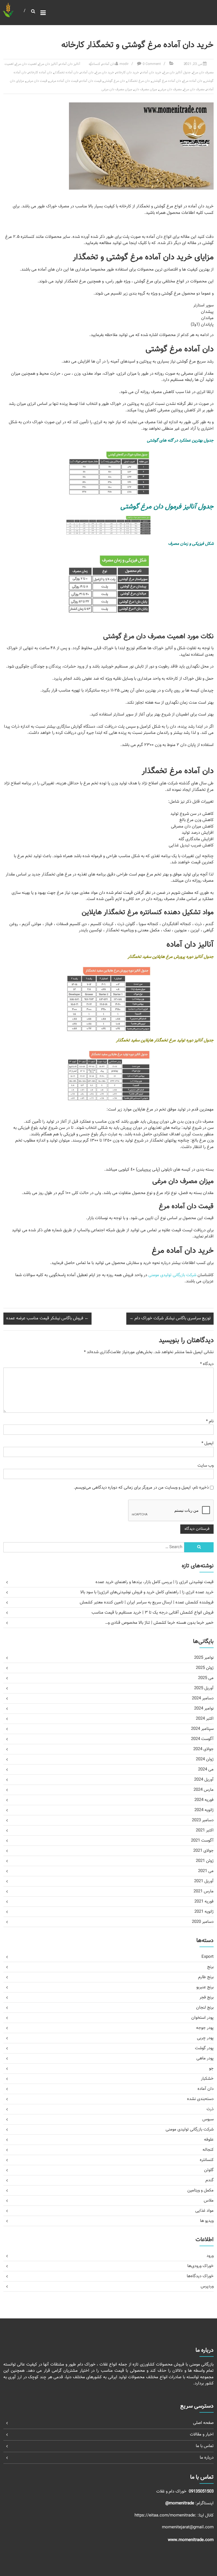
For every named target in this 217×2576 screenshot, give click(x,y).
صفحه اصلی (203, 2423)
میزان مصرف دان (146, 89)
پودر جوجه (205, 2028)
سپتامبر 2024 (202, 1729)
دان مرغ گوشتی (114, 81)
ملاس (209, 2201)
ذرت (210, 2109)
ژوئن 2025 (205, 1668)
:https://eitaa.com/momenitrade (166, 2515)
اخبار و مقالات (202, 2435)
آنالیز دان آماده (70, 64)
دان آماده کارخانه (40, 73)
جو (211, 2069)
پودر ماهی (205, 2058)
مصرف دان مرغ (194, 89)
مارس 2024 (204, 1790)
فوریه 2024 (204, 1800)
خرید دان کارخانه (128, 73)
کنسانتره (95, 64)
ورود (210, 2256)
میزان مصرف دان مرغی (117, 89)
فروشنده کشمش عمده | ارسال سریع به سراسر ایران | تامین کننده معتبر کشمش (147, 1602)
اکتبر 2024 (205, 1719)
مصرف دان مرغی (170, 89)
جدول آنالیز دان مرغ (177, 73)
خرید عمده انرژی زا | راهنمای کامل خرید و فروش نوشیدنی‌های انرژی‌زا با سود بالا (147, 1592)
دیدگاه (207, 1364)
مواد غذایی (204, 2211)
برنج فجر (207, 1997)
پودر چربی (205, 2038)
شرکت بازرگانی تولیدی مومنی (172, 1275)
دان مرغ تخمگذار (138, 81)
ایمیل (208, 1443)
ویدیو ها (207, 2221)
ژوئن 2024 (205, 1759)
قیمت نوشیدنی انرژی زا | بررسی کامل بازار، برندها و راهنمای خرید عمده (155, 1582)
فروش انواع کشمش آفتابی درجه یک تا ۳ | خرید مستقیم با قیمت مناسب (153, 1613)
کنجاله (208, 2150)
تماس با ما (205, 2446)
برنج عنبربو (205, 1987)
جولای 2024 (203, 1749)
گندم (210, 2180)
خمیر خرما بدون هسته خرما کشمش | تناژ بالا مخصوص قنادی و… (159, 1623)
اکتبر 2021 (205, 1830)
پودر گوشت (204, 2048)
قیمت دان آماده (91, 81)
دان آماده (109, 64)
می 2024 (206, 1769)
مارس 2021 (204, 1891)
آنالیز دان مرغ (48, 64)
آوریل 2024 (204, 1780)
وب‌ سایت (206, 1466)
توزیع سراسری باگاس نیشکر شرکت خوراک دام (170, 1318)
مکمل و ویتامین (200, 2190)
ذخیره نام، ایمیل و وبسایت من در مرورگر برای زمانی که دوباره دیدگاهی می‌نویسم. (141, 1488)
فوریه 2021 (204, 1902)
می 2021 (206, 1871)
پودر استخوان (202, 2018)
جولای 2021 (203, 1851)
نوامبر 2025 (204, 1658)
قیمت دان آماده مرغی (64, 81)
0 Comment (152, 64)
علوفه (209, 2140)
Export (208, 1957)
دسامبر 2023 (203, 1820)
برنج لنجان (205, 2008)
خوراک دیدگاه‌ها (200, 2276)
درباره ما (207, 2458)
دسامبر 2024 (203, 1698)
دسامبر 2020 (203, 1922)
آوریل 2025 (204, 1688)
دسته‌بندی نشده (200, 2099)
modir (124, 64)
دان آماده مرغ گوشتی (166, 81)
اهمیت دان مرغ (26, 64)
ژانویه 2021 (204, 1912)
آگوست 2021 (202, 1841)
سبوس (208, 2119)
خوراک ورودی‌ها (200, 2266)
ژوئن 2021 (205, 1861)
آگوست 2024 (202, 1739)
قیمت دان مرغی (37, 81)
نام (210, 1421)
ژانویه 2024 (204, 1810)
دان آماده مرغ (193, 81)
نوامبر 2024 (204, 1709)
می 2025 (206, 1678)
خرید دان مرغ (105, 73)
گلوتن (209, 2170)
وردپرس (207, 2286)
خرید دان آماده (151, 73)
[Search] (199, 1547)
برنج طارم (206, 1977)
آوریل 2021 (204, 1881)
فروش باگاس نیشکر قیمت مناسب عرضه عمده (47, 1318)
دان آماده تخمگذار (66, 73)
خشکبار (207, 2079)
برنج (210, 1967)
